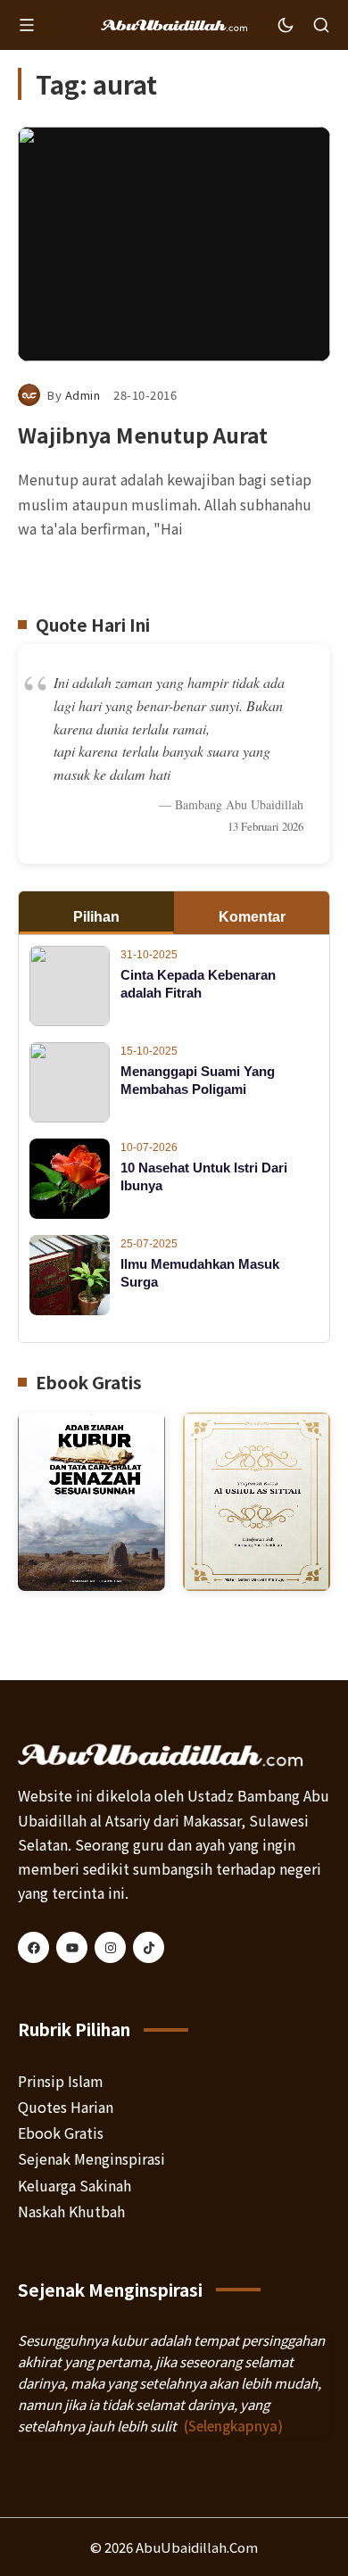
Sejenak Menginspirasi (91, 2158)
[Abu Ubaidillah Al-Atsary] (174, 25)
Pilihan (96, 917)
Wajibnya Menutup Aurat (143, 435)
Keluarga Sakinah (75, 2185)
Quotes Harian (66, 2107)
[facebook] (33, 1947)
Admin (83, 395)
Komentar (252, 917)
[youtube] (72, 1947)
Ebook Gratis (61, 2133)
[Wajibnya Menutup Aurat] (174, 244)
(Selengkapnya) (233, 2426)
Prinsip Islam (61, 2081)
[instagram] (110, 1947)
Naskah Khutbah (71, 2211)
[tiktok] (149, 1947)
